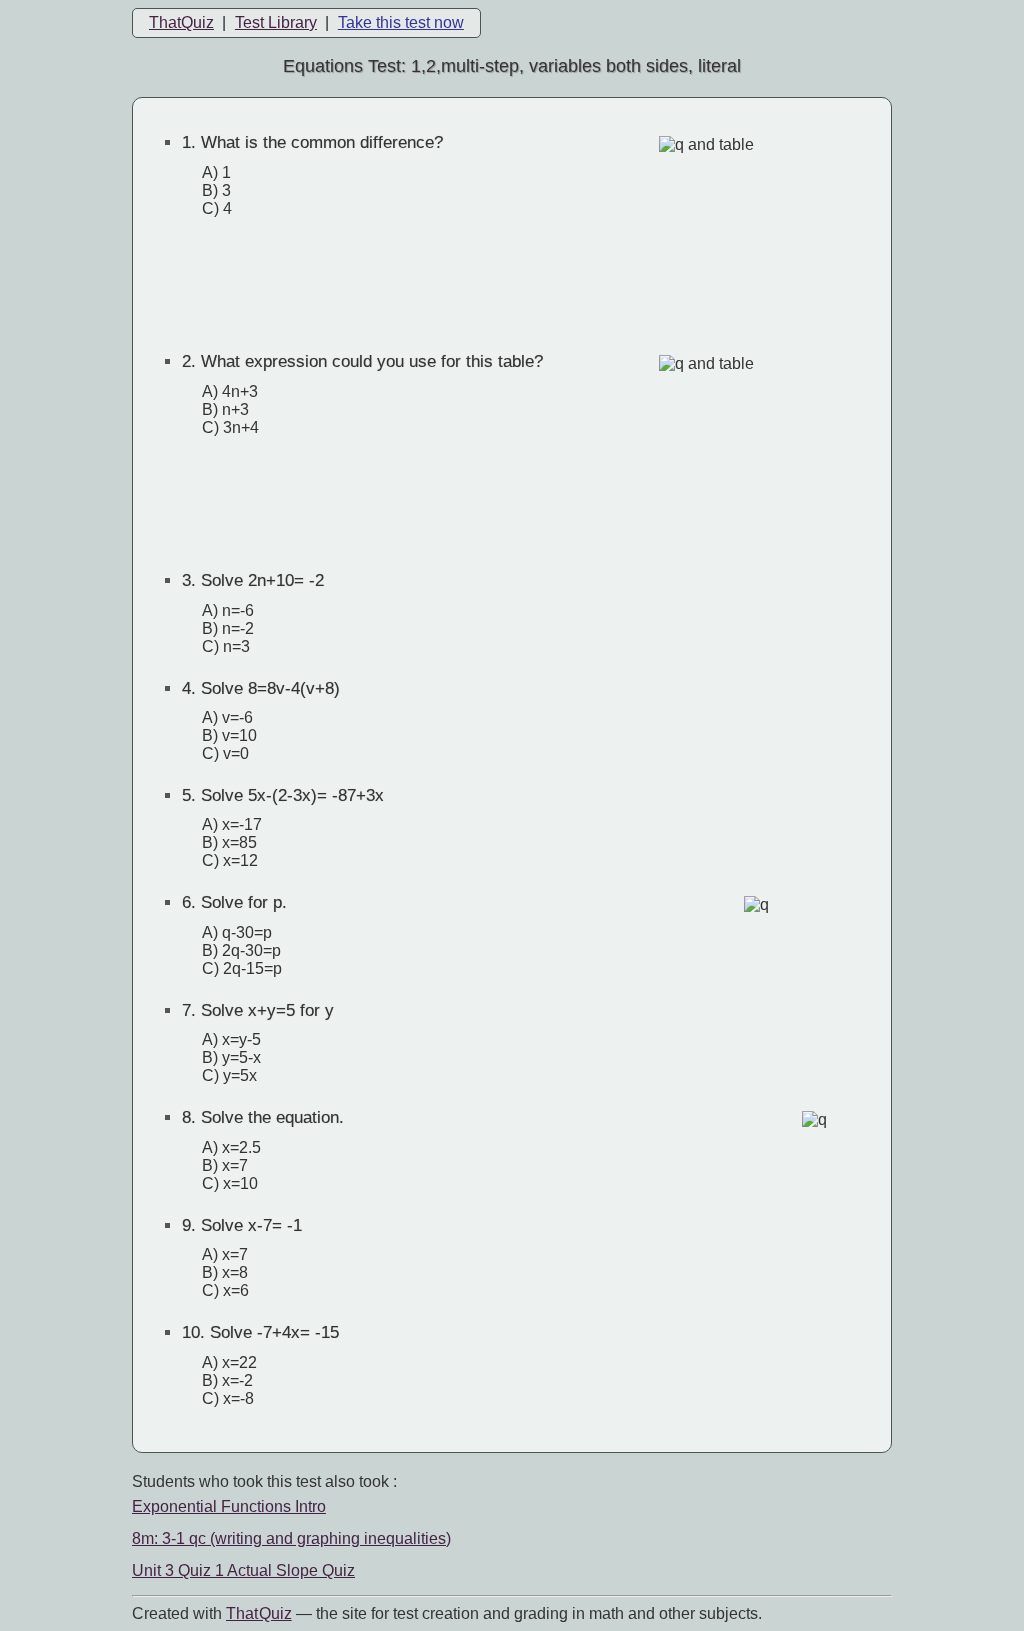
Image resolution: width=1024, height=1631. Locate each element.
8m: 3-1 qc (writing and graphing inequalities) (291, 1538)
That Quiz (259, 1613)
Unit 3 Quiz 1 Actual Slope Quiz (243, 1570)
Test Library (276, 22)
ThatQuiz (181, 22)
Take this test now (401, 22)
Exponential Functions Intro (229, 1506)
